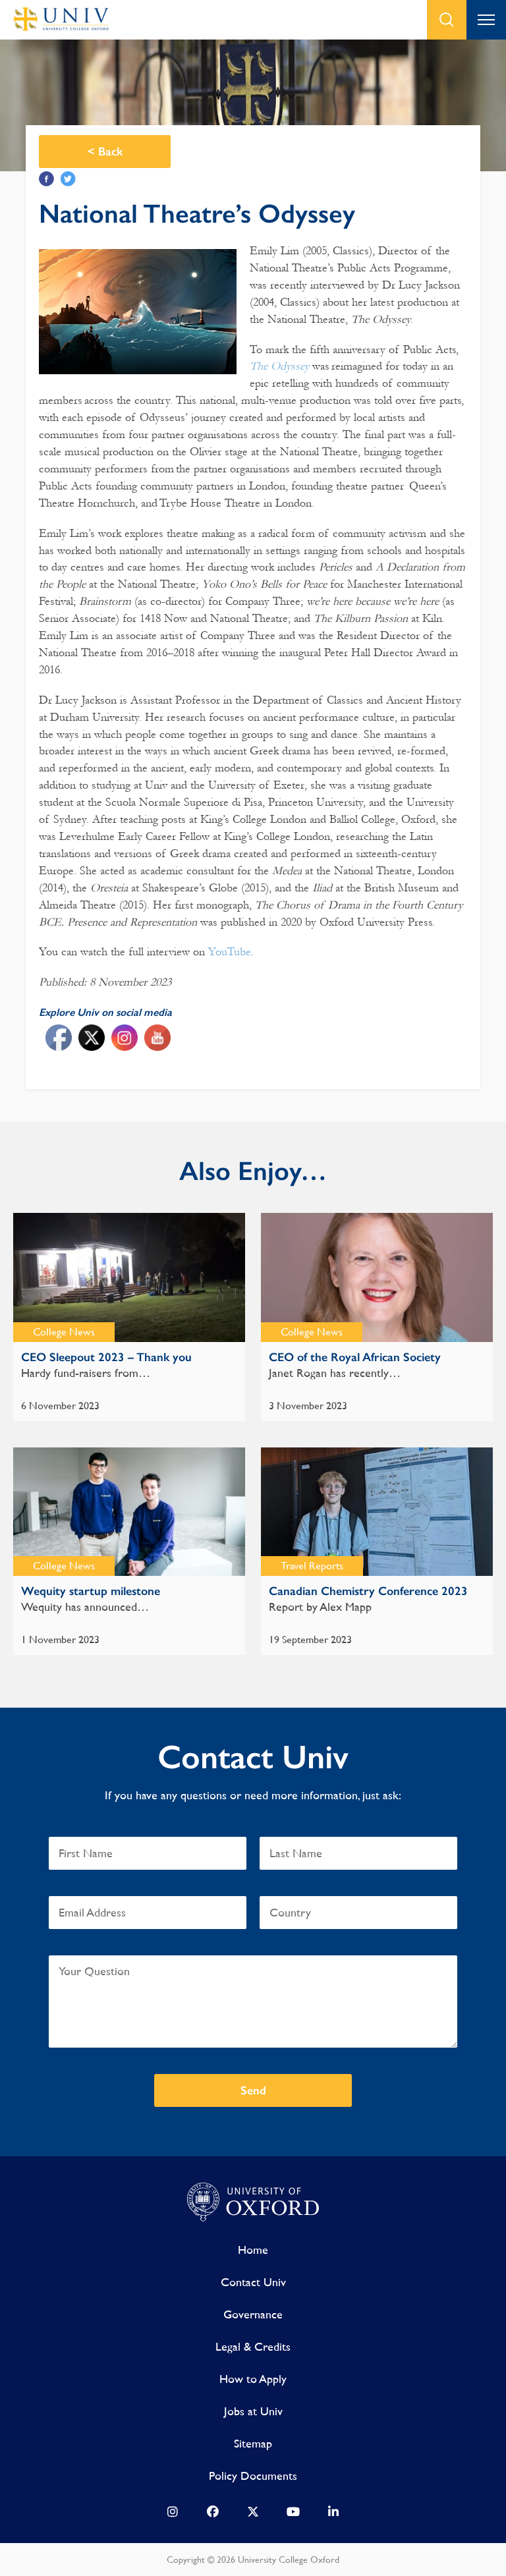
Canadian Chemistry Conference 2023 (368, 1591)
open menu (486, 20)
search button (447, 20)
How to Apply (253, 2379)
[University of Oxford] (253, 2202)
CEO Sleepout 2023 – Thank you (106, 1357)
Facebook (46, 179)
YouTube (230, 952)
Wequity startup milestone (91, 1591)
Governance (253, 2314)
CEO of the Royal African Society (355, 1357)
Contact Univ (253, 2282)
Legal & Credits (253, 2346)
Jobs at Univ (253, 2411)
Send (253, 2090)
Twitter (68, 179)
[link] (173, 2515)
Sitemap (253, 2443)
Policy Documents (253, 2476)
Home (253, 2250)
